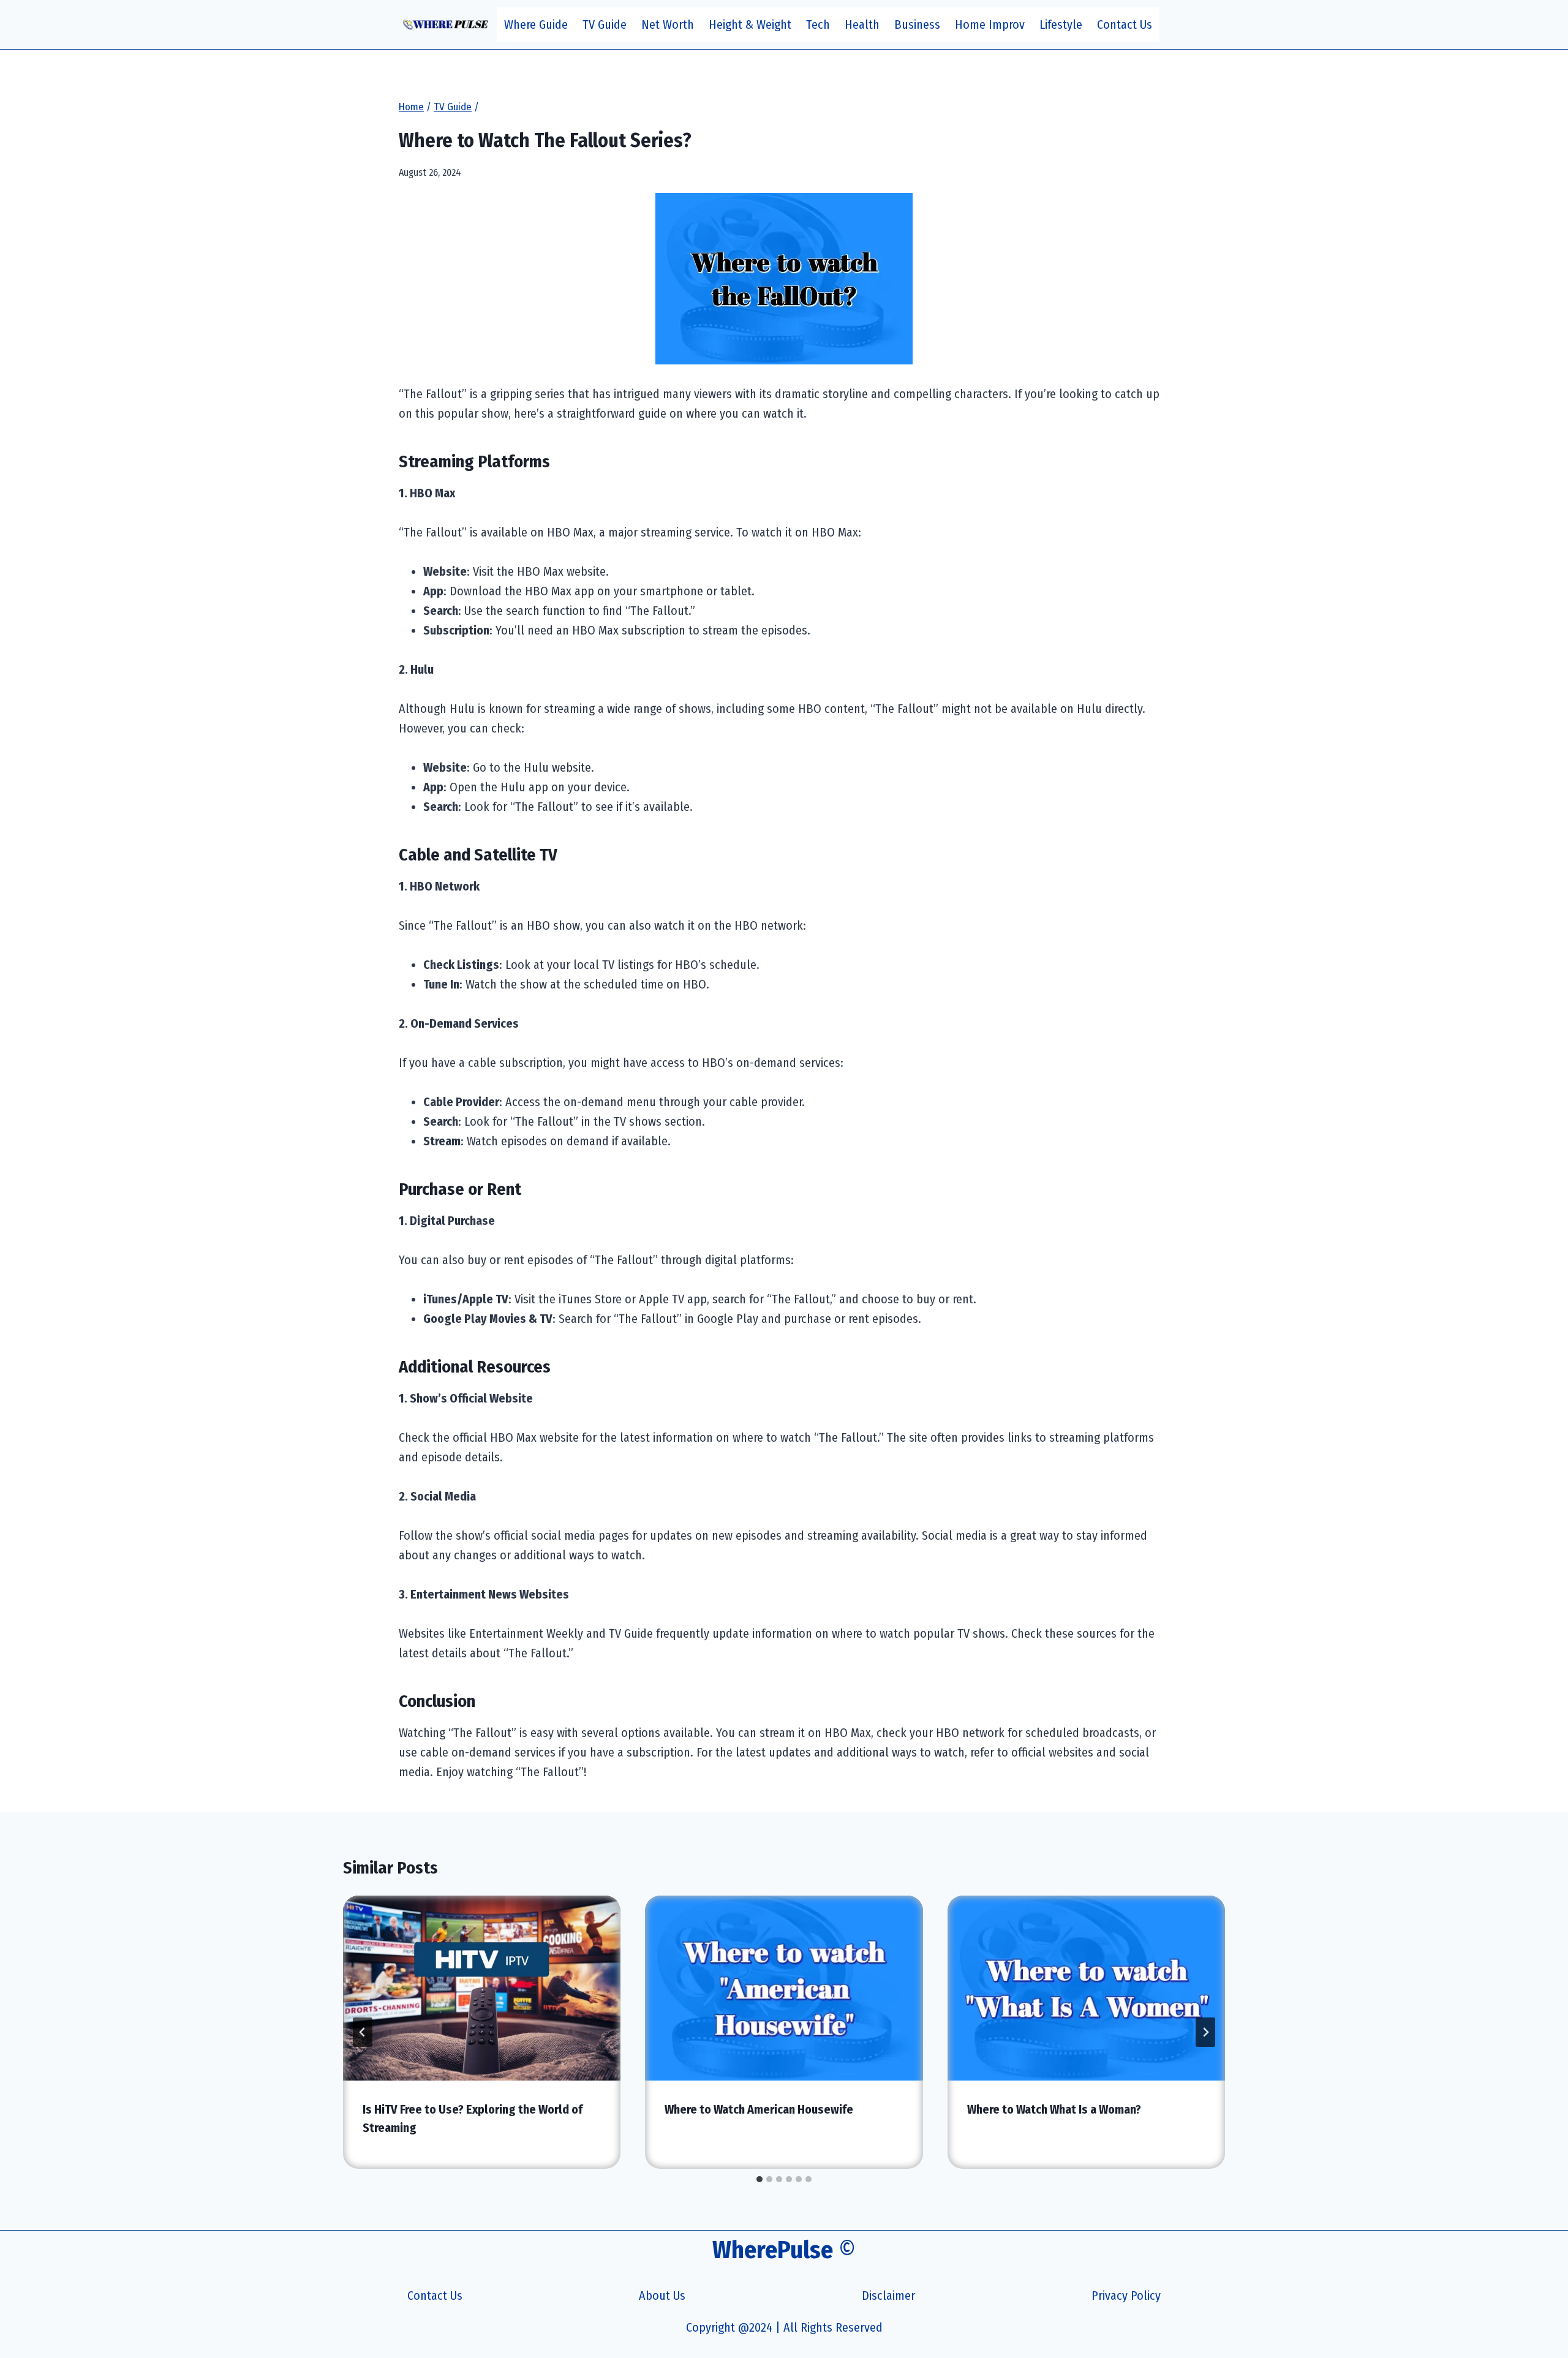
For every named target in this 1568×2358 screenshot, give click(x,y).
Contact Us (1125, 24)
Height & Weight (750, 24)
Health (862, 24)
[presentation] (482, 1988)
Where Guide (536, 24)
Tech (818, 24)
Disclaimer (888, 2296)
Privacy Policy (1126, 2296)
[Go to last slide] (363, 2032)
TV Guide (605, 24)
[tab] (759, 2179)
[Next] (1205, 2032)
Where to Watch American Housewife (759, 2109)
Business (917, 24)
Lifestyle (1061, 24)
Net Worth (668, 24)
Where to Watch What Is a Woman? (1054, 2109)
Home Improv (990, 24)
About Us (662, 2296)
